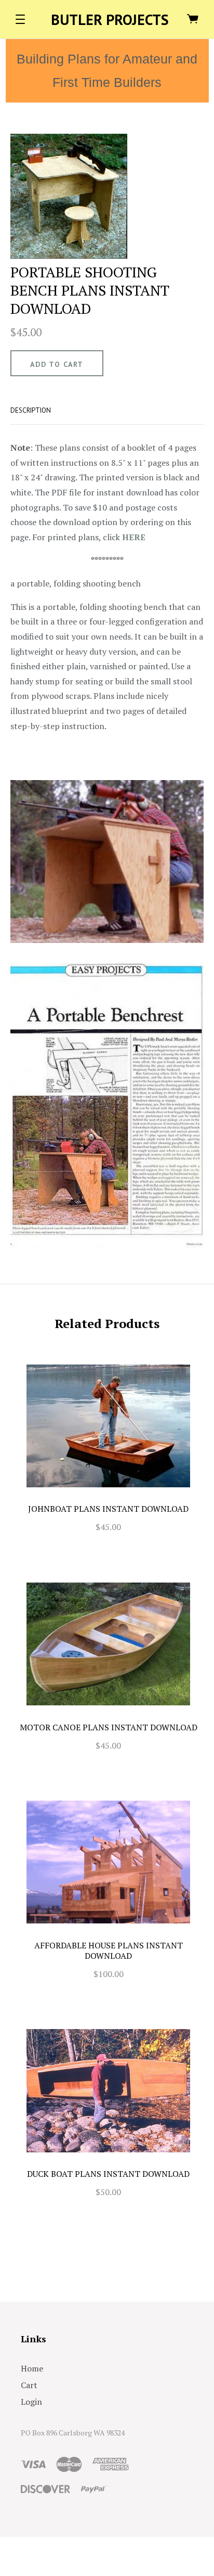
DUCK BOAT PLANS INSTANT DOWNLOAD (108, 2174)
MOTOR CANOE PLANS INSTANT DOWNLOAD (109, 1727)
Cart (29, 2385)
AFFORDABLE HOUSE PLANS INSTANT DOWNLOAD (109, 1950)
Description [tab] (31, 410)
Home (32, 2368)
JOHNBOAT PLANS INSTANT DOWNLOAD (108, 1509)
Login (31, 2402)
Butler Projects (110, 20)
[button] (20, 19)
